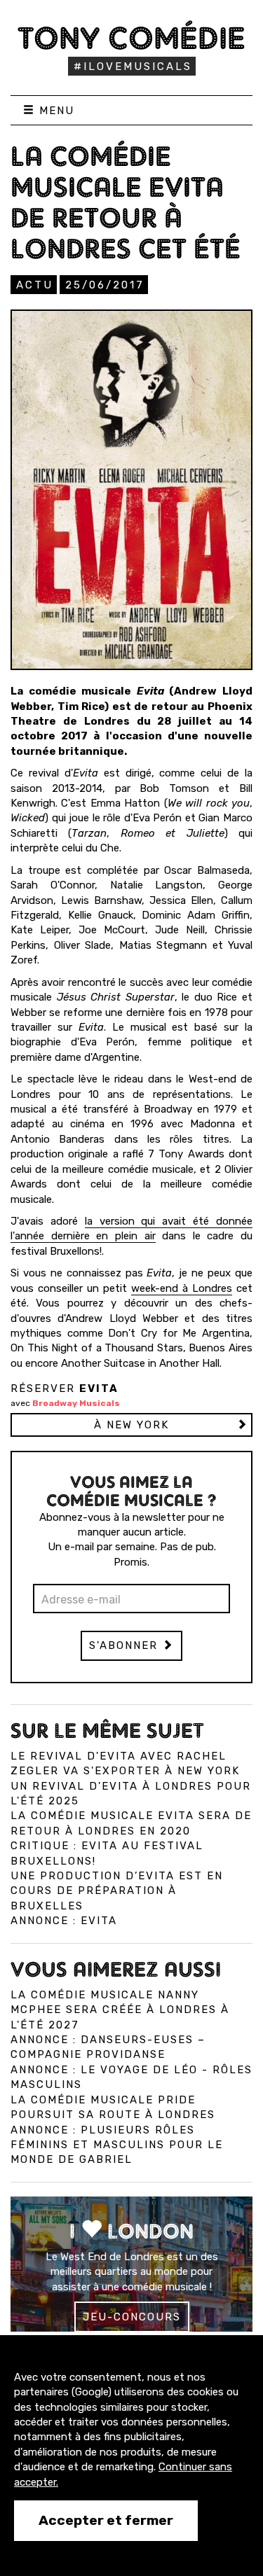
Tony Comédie (131, 38)
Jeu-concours (132, 2317)
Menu (55, 111)
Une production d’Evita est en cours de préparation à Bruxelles (117, 1891)
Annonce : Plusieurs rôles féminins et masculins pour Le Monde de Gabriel (117, 2145)
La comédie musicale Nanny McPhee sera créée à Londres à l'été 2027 (120, 2010)
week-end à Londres (182, 1288)
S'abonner (126, 1645)
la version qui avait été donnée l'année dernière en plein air (131, 1228)
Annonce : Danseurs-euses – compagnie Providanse (108, 2047)
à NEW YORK (131, 1425)
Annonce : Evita (64, 1921)
